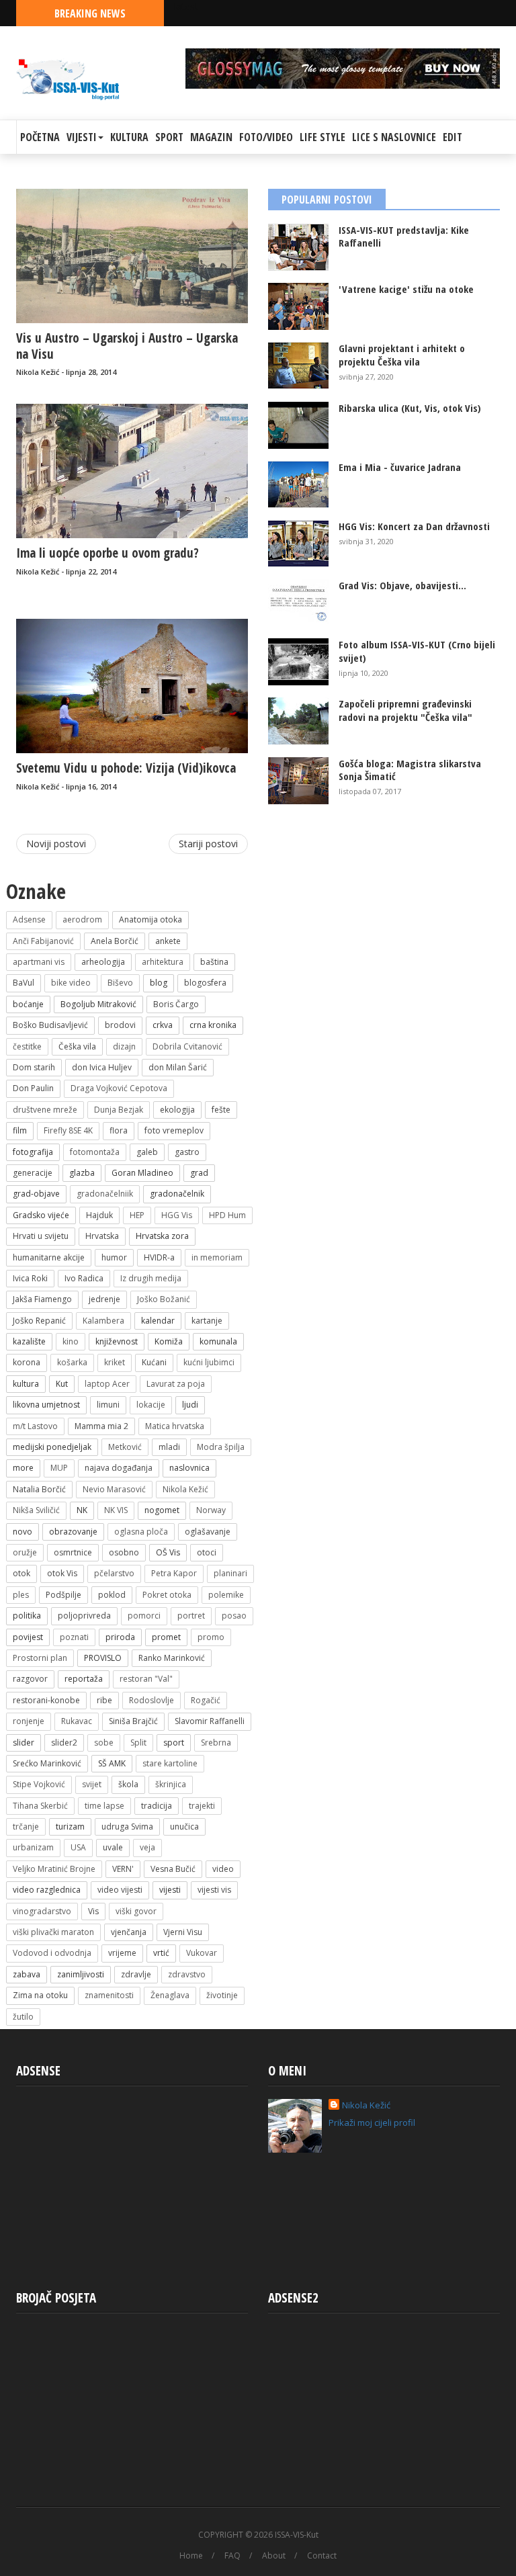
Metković (125, 1447)
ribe (104, 1700)
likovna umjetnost (46, 1405)
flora (119, 1130)
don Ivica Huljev (102, 1067)
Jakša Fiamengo (42, 1299)
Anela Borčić (115, 941)
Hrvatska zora (162, 1236)
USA (78, 1847)
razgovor (30, 1679)
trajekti (202, 1806)
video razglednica (47, 1890)
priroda (120, 1637)
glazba (82, 1173)
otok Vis (62, 1573)
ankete (168, 941)
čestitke (27, 1046)
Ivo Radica (84, 1278)
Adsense (29, 919)
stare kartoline (170, 1763)
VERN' (123, 1869)
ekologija (177, 1110)
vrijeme (122, 1953)
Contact (322, 2556)
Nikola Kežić (185, 1489)
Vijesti (82, 137)
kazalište (29, 1341)
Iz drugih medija (151, 1278)
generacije (33, 1173)
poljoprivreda (84, 1616)
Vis (93, 1911)
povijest (28, 1637)
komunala (218, 1341)
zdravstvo (187, 1974)
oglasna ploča (141, 1532)
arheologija (103, 962)
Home (191, 2556)
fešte (221, 1110)
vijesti (170, 1890)
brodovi (120, 1025)
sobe (104, 1743)
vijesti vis (214, 1890)
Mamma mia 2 (101, 1426)
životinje (222, 1995)
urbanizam (33, 1847)
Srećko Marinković (47, 1763)
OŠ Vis (168, 1552)
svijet (92, 1784)
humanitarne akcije (49, 1257)
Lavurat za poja (176, 1384)
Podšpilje (63, 1595)
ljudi (190, 1405)
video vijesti (120, 1890)
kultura (26, 1384)
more (23, 1468)
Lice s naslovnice (394, 137)
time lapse (104, 1806)
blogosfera (205, 983)
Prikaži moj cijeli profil (372, 2122)
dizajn (124, 1046)
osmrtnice (73, 1552)
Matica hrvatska (175, 1426)
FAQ (232, 2556)
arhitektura (163, 962)
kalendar (158, 1321)
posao (234, 1616)
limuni (108, 1405)
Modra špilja (221, 1447)
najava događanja (119, 1468)
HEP (137, 1215)
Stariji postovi (208, 844)
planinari (230, 1573)
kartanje (207, 1321)
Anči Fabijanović (43, 941)
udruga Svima (127, 1827)
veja (147, 1847)
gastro (187, 1152)
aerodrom (82, 919)
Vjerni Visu (183, 1932)
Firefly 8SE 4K (68, 1130)
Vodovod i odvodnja (52, 1953)
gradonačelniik (105, 1194)
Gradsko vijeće (41, 1215)
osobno (124, 1552)
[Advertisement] (132, 2183)
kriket (115, 1362)
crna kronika (213, 1025)
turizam (70, 1827)
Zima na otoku (40, 1995)
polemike (226, 1595)
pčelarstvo (114, 1573)
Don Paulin (33, 1088)
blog (159, 983)
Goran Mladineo (142, 1173)
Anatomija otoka (150, 919)
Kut (62, 1384)
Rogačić (206, 1700)
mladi (169, 1447)
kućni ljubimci (209, 1362)
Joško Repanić (39, 1321)
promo (211, 1637)
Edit (453, 137)
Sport (169, 137)
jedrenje (104, 1299)
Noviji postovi (56, 844)
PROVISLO (103, 1658)
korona (27, 1362)
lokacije (151, 1405)
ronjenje (29, 1721)
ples (21, 1595)
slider (24, 1743)
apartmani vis (39, 962)
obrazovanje (73, 1532)
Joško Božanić (164, 1299)
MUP (59, 1468)
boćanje (28, 1004)
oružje (25, 1552)
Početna (40, 137)
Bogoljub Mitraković (98, 1004)
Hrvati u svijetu (41, 1236)
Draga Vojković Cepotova (119, 1088)
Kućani (154, 1362)
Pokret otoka (167, 1595)
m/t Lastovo (35, 1426)
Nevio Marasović (114, 1489)
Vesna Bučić (173, 1869)
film (20, 1130)
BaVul (24, 983)
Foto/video (266, 137)
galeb (147, 1152)
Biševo (120, 983)
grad (199, 1173)
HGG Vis (177, 1215)
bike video (71, 983)
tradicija (157, 1806)
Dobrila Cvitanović (187, 1046)
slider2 (64, 1743)
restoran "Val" (146, 1679)
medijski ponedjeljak (52, 1447)
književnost (117, 1341)
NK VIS (116, 1510)
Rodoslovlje (152, 1700)
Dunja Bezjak (119, 1110)
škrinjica (171, 1784)
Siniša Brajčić (133, 1721)
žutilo (23, 2017)
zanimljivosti (81, 1974)
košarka (72, 1362)
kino (71, 1341)
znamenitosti (109, 1995)
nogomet (162, 1510)
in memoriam (217, 1257)
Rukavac (77, 1721)
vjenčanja (129, 1932)
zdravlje (136, 1974)
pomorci (144, 1616)
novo (23, 1532)
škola (128, 1784)
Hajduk (99, 1215)
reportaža (84, 1679)
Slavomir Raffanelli (210, 1721)
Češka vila (77, 1046)
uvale (113, 1847)
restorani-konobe (46, 1700)
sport (174, 1743)
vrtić (161, 1953)
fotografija (33, 1152)
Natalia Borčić (39, 1489)
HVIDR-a (159, 1257)
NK (82, 1510)
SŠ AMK (112, 1763)
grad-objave (36, 1194)
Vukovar (202, 1953)
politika (27, 1616)
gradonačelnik (177, 1194)
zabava (27, 1974)
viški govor (136, 1911)
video (223, 1869)
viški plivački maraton (53, 1932)
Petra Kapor (174, 1573)
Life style (322, 137)
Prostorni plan (40, 1658)
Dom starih (34, 1067)
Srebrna (216, 1743)
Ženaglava (170, 1995)
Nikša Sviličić (36, 1510)
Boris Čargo (176, 1004)
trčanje (26, 1827)
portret (191, 1616)
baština (214, 962)
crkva (163, 1025)
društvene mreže (45, 1110)
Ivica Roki (30, 1278)
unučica (184, 1827)
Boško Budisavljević (50, 1025)
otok (21, 1573)
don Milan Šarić (178, 1067)
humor (114, 1257)
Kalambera (103, 1321)
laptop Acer (107, 1384)
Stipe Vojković (39, 1784)
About (274, 2556)
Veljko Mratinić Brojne (54, 1869)
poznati (74, 1637)
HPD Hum (227, 1215)
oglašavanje (208, 1532)
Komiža (169, 1341)
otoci (207, 1552)
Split (138, 1743)
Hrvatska (102, 1236)
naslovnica (189, 1468)
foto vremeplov (174, 1130)
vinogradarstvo (42, 1911)
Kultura (129, 137)
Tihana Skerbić (40, 1806)
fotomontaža (95, 1152)
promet (166, 1637)
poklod (112, 1595)
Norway (211, 1510)
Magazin (211, 137)
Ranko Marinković (172, 1658)
